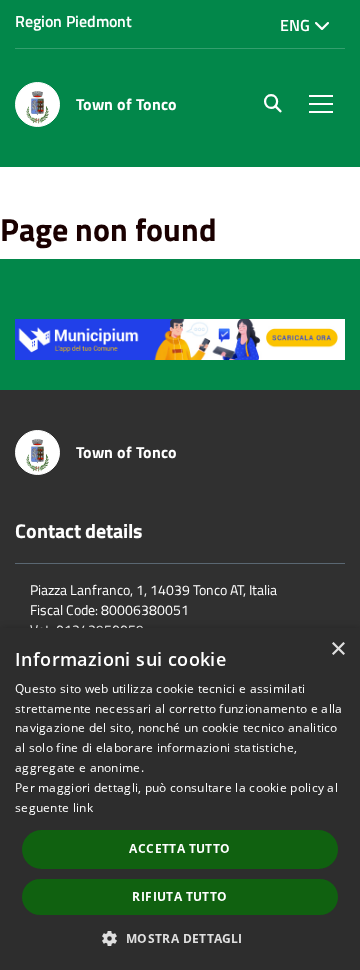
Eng (297, 25)
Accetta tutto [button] (179, 848)
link (83, 807)
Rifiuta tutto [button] (179, 896)
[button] (179, 937)
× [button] (337, 649)
